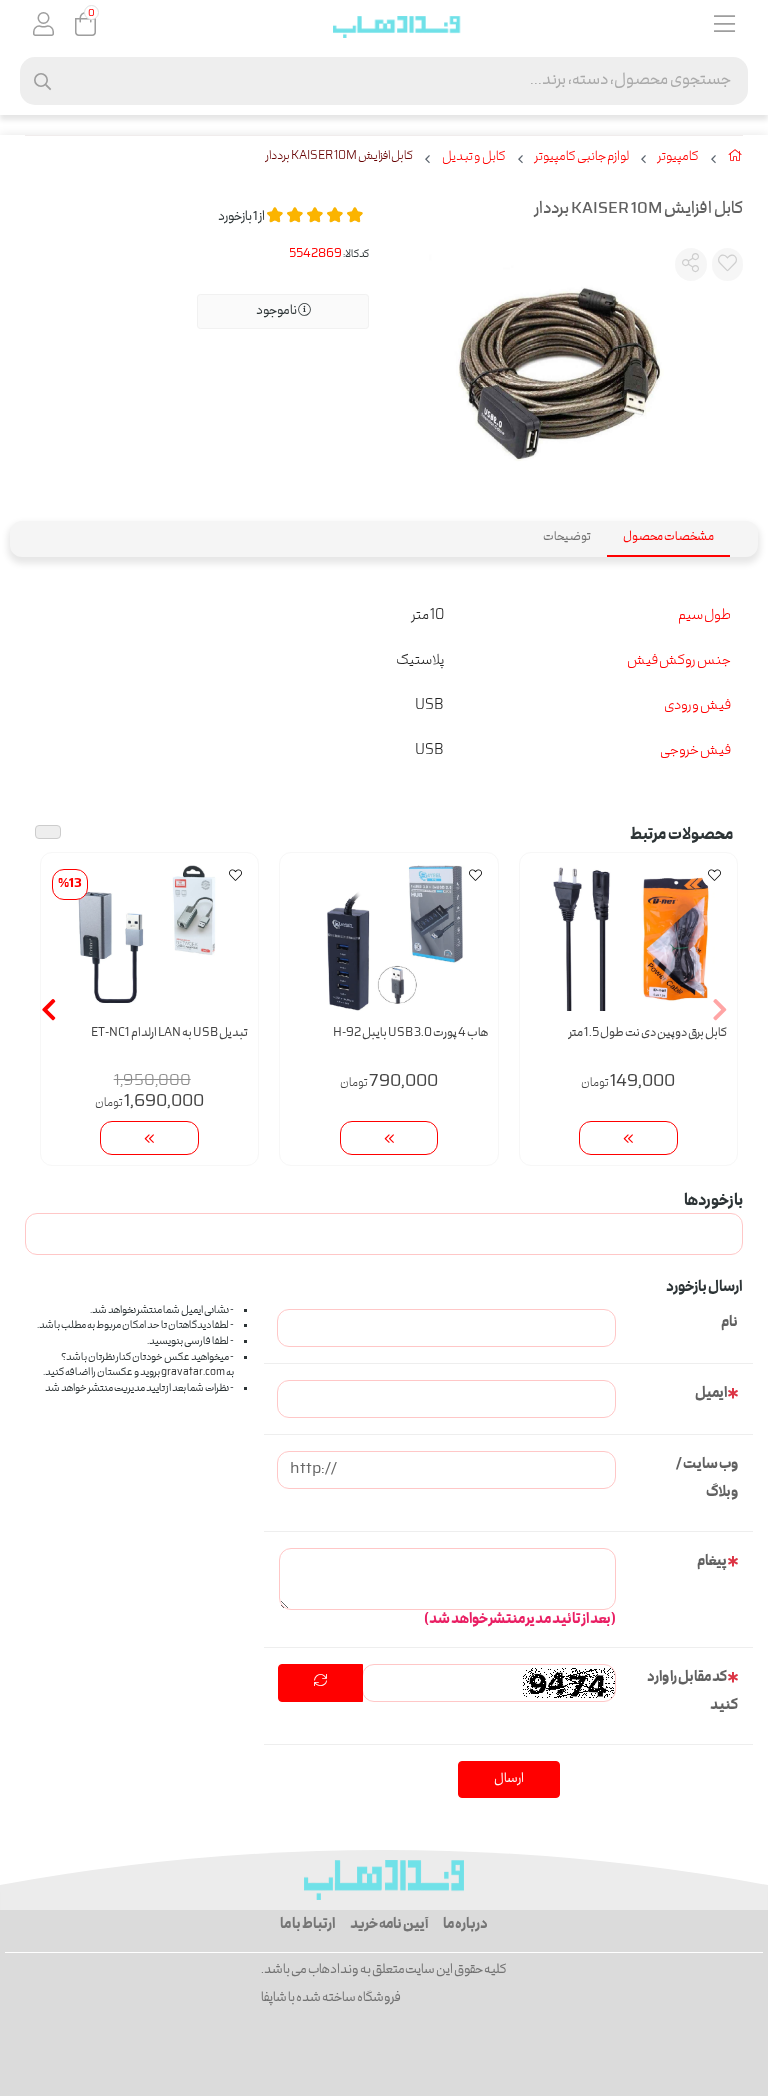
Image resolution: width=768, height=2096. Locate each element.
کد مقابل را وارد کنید (692, 1692)
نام (729, 1323)
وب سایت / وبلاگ (707, 1479)
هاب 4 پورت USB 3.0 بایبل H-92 (410, 1033)
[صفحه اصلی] (735, 160)
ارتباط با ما (307, 1925)
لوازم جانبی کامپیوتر (582, 158)
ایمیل (711, 1394)
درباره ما (465, 1925)
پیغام (712, 1562)
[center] (42, 81)
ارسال (509, 1779)
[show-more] (628, 1138)
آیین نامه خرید (389, 1925)
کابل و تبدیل (474, 158)
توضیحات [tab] (567, 537)
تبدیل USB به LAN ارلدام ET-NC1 (169, 1033)
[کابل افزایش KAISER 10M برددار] (384, 1880)
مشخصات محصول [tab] (668, 537)
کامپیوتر (678, 158)
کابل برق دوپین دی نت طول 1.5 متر (648, 1033)
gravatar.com (193, 1373)
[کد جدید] (320, 1683)
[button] (719, 1009)
